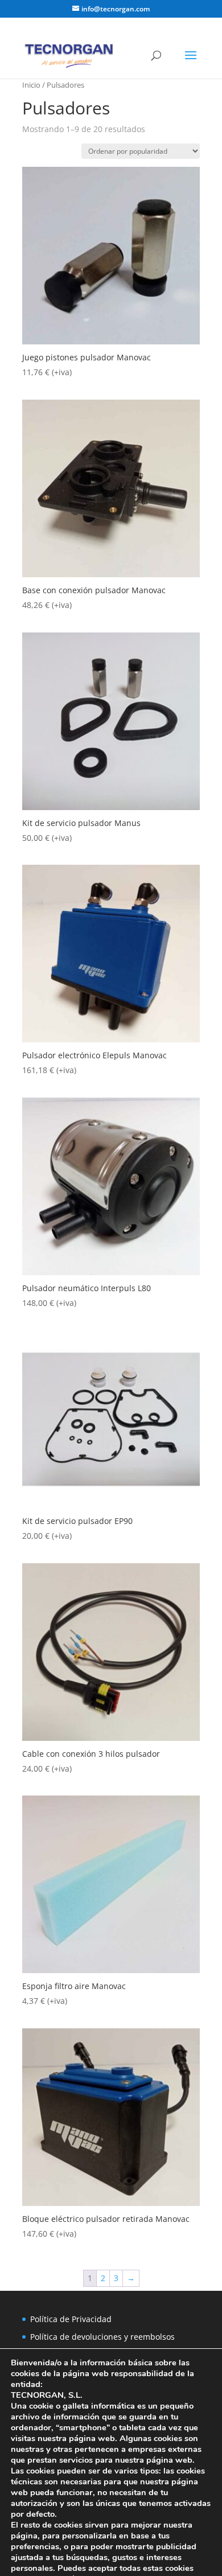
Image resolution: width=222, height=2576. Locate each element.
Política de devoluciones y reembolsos (102, 2337)
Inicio (31, 85)
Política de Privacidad (71, 2319)
